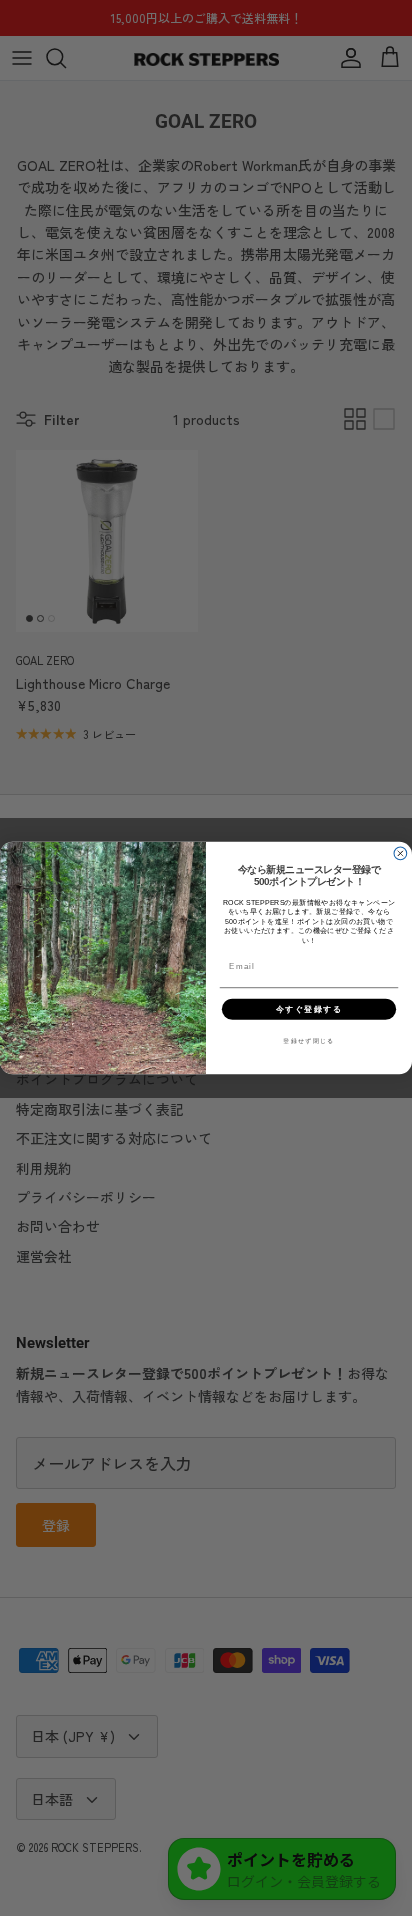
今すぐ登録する (309, 1008)
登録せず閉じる (309, 1040)
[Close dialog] (400, 853)
